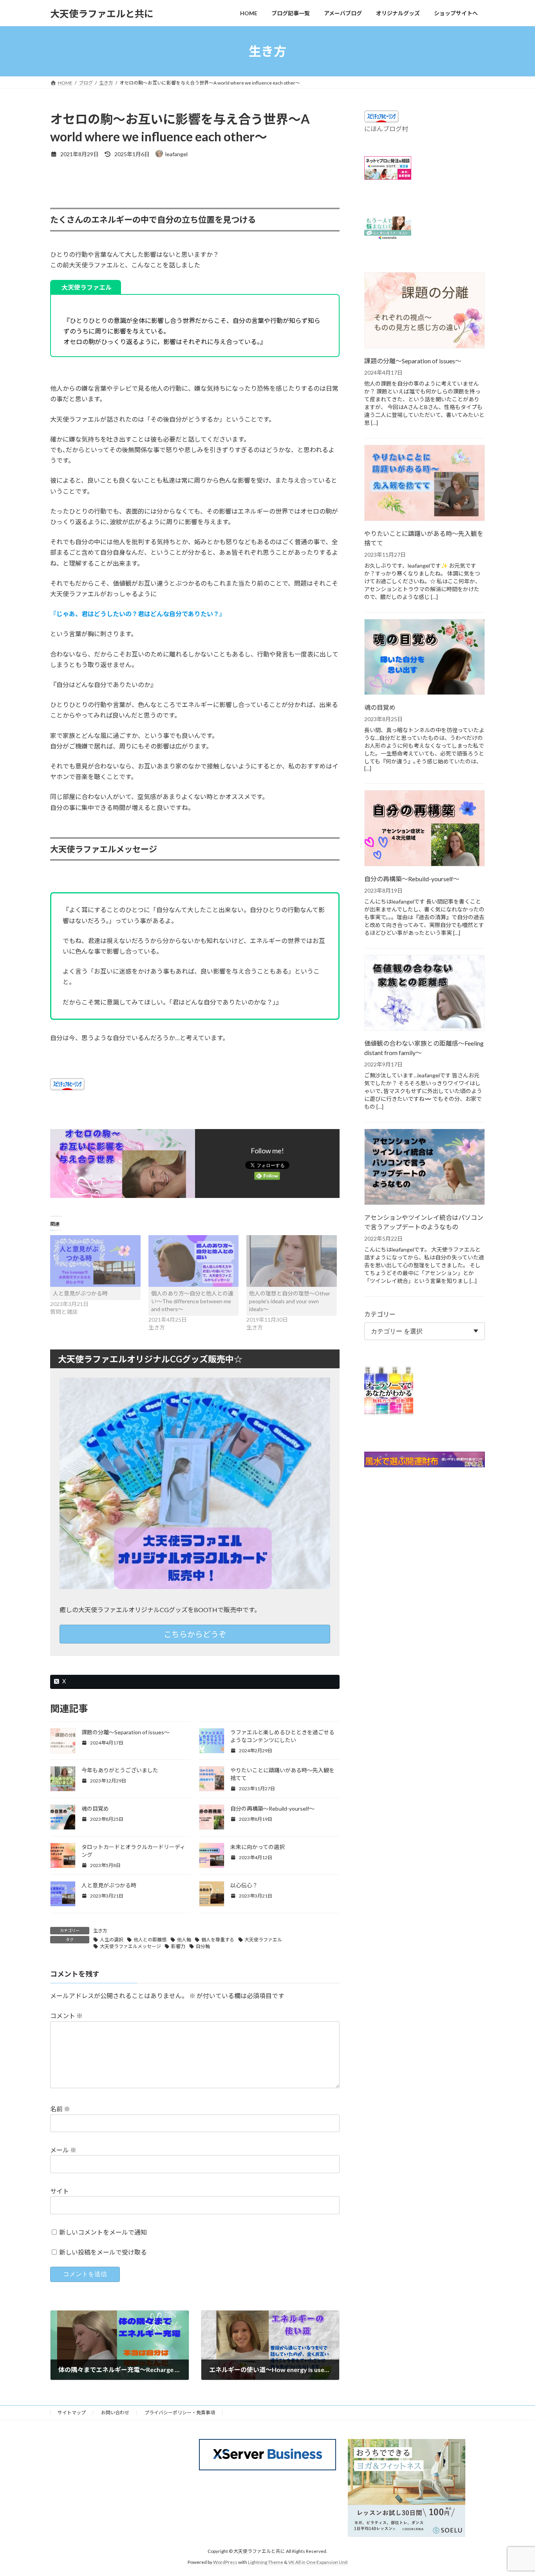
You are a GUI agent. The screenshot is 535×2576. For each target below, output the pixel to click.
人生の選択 (112, 1940)
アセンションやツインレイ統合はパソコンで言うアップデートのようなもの (424, 1222)
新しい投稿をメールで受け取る (103, 2252)
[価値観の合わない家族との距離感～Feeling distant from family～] (425, 994)
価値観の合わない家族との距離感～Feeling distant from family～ (424, 1048)
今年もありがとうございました (120, 1770)
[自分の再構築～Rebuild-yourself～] (425, 829)
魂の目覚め (95, 1808)
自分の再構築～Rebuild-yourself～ (272, 1808)
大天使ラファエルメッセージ (130, 1946)
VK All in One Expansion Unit (318, 2562)
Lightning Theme (266, 2562)
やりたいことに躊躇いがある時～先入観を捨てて (424, 538)
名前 (60, 2109)
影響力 (178, 1946)
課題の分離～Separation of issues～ (126, 1732)
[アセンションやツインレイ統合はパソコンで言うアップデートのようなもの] (425, 1168)
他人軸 (184, 1940)
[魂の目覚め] (425, 658)
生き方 (100, 1931)
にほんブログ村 (386, 129)
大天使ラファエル (263, 1940)
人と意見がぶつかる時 (80, 1293)
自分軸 (203, 1946)
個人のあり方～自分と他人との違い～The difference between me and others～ (192, 1301)
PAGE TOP (515, 2491)
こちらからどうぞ (195, 1634)
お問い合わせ (115, 2413)
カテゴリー (380, 1314)
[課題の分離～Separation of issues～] (425, 311)
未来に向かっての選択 (258, 1847)
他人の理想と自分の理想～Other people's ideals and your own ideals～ (290, 1301)
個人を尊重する (218, 1940)
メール (63, 2150)
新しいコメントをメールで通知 (103, 2232)
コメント (66, 2016)
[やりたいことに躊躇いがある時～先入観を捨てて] (425, 483)
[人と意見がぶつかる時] (95, 1261)
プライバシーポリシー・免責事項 (180, 2413)
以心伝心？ (244, 1885)
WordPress (225, 2562)
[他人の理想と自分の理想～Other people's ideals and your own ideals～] (292, 1261)
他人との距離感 (150, 1940)
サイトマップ (72, 2413)
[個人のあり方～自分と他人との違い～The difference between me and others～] (194, 1261)
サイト (60, 2191)
